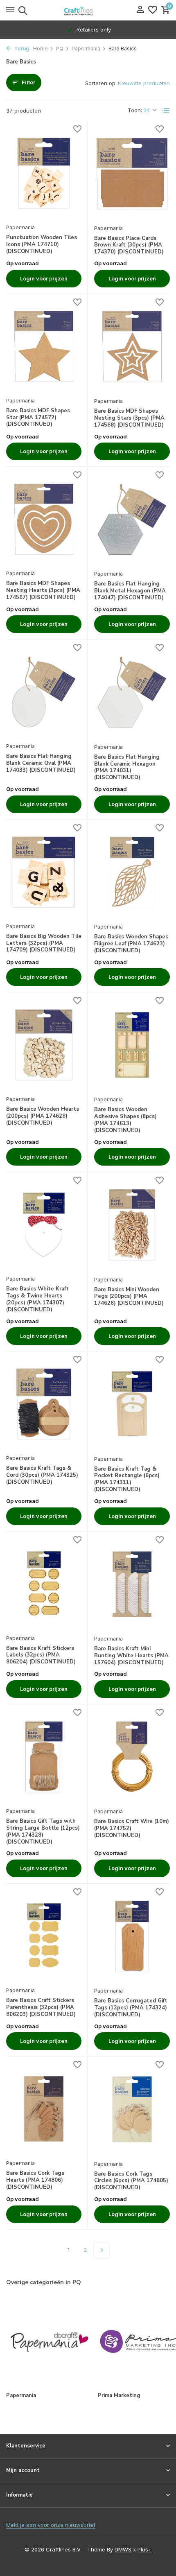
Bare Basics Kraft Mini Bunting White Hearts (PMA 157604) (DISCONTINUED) (131, 1656)
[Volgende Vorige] (102, 2250)
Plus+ (145, 2549)
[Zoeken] (21, 10)
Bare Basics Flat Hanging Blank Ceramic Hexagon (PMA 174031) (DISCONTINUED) (127, 768)
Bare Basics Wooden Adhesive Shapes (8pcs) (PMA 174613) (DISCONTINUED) (125, 1120)
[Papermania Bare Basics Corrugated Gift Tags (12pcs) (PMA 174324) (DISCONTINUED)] (132, 1936)
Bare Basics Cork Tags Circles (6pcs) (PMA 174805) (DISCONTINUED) (131, 2181)
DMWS (123, 2549)
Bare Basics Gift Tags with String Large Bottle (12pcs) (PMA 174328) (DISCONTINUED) (43, 1832)
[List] (166, 111)
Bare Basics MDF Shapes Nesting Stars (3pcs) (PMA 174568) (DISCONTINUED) (129, 418)
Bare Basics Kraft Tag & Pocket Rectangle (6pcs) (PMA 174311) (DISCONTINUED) (127, 1480)
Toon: (135, 110)
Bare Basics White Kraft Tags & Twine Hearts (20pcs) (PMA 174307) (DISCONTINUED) (37, 1299)
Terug (21, 49)
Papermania (86, 49)
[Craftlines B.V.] (88, 10)
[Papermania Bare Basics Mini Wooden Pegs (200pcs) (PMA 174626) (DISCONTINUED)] (132, 1225)
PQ (60, 49)
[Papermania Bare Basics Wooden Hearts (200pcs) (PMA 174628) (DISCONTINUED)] (44, 1045)
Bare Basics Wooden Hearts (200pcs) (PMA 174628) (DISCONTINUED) (43, 1116)
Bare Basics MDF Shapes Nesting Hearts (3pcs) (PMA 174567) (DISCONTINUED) (43, 591)
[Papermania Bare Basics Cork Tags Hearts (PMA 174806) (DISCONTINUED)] (44, 2109)
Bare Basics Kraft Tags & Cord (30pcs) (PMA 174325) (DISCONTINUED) (42, 1475)
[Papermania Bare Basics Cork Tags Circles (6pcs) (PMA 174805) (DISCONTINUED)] (132, 2109)
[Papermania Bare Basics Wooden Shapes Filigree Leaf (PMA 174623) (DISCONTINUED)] (132, 872)
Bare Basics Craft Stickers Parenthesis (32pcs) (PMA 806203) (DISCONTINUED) (41, 2008)
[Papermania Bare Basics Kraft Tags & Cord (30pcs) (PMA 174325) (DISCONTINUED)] (44, 1404)
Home (41, 49)
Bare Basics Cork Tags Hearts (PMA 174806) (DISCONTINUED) (35, 2180)
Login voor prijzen (44, 278)
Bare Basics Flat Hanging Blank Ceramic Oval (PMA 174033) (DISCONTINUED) (41, 763)
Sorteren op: (101, 83)
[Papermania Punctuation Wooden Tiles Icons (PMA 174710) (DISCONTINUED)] (44, 173)
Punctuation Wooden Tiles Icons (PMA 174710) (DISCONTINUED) (42, 245)
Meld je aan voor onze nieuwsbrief (51, 2525)
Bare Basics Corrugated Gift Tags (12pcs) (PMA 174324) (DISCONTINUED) (131, 2008)
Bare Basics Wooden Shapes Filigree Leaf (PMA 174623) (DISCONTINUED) (131, 944)
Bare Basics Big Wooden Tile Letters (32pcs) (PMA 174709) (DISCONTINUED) (44, 943)
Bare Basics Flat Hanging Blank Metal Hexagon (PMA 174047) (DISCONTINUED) (130, 591)
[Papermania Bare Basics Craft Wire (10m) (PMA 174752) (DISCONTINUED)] (132, 1757)
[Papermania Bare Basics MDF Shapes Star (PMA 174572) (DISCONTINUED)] (44, 346)
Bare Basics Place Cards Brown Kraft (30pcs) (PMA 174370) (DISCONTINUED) (129, 245)
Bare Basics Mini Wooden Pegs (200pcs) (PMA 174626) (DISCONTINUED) (129, 1297)
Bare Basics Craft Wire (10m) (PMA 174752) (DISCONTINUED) (132, 1829)
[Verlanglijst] (153, 10)
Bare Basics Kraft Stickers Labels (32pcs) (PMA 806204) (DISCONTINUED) (41, 1655)
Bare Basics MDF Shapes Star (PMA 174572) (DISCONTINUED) (38, 418)
